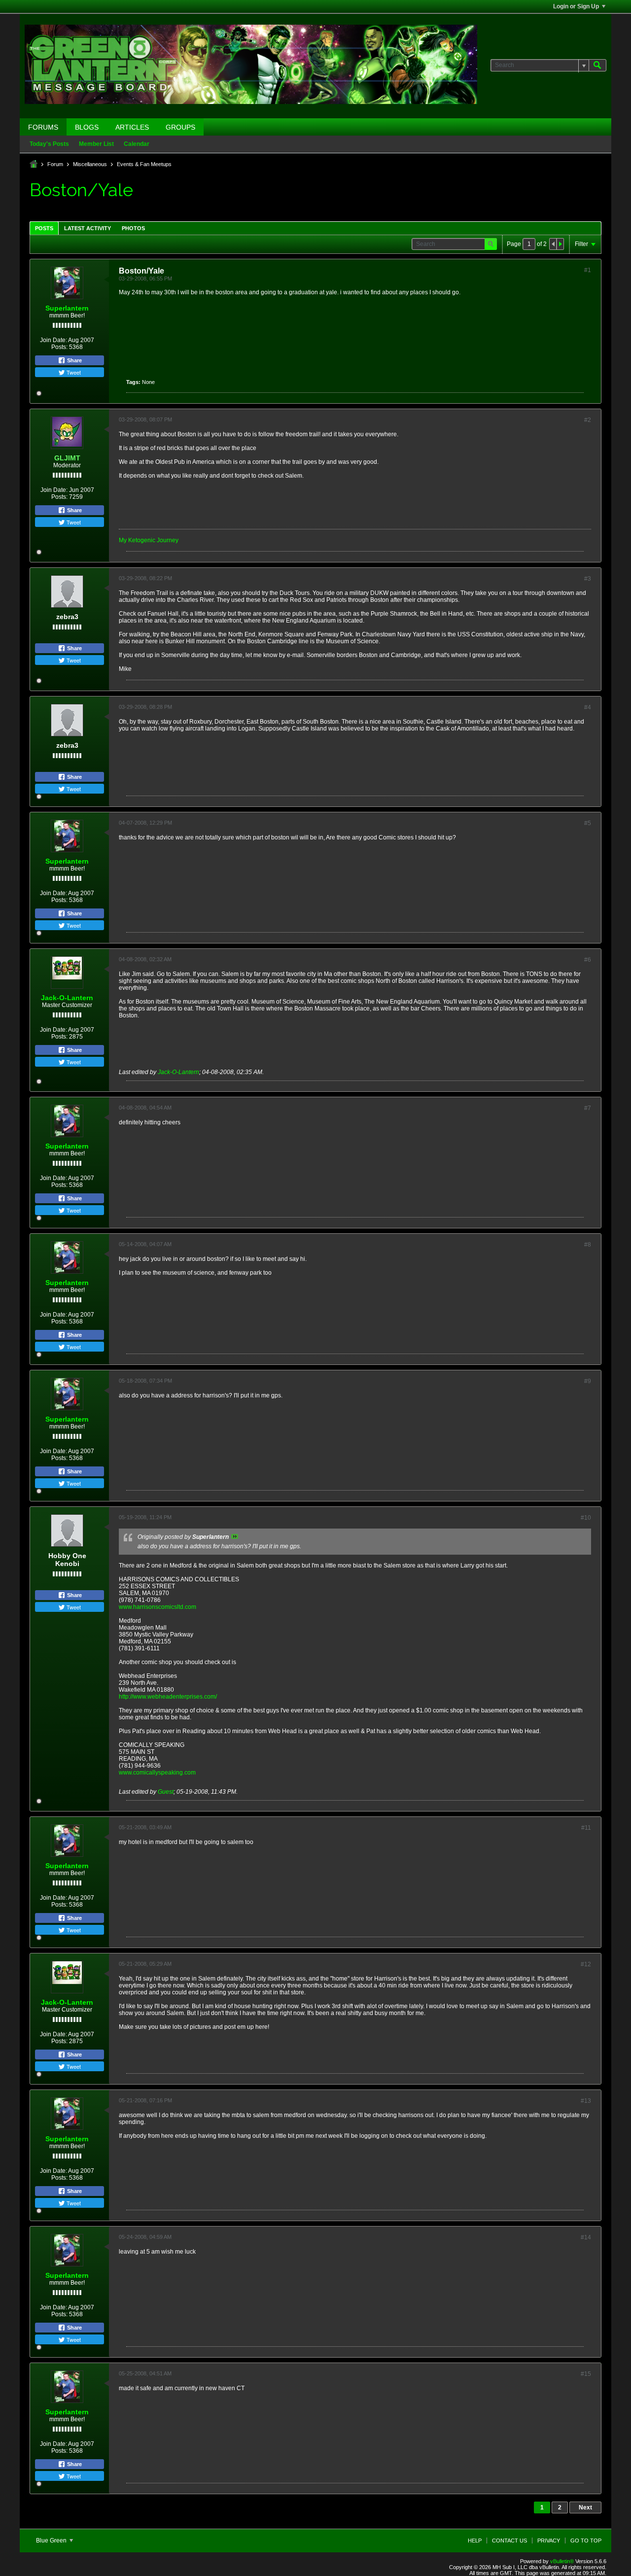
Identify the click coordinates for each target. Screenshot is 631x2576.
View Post (235, 1536)
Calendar (137, 144)
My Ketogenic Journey (149, 540)
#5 (588, 823)
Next (585, 2507)
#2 (588, 420)
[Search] (597, 65)
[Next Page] (560, 244)
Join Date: (53, 340)
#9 (588, 1381)
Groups (180, 127)
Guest (166, 1792)
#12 (586, 1964)
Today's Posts (49, 144)
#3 (588, 579)
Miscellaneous (90, 164)
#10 (586, 1518)
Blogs (87, 127)
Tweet (73, 372)
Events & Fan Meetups (144, 164)
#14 (586, 2237)
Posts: (59, 347)
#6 (588, 960)
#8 (588, 1245)
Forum (55, 164)
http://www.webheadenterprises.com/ (168, 1697)
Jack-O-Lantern (67, 998)
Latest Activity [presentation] (88, 228)
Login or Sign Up (576, 6)
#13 (586, 2101)
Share (74, 360)
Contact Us (509, 2541)
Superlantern (67, 308)
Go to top (586, 2541)
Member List (96, 144)
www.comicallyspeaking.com (157, 1773)
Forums (43, 127)
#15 (586, 2374)
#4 (588, 707)
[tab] (44, 228)
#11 (586, 1828)
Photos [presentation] (133, 228)
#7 (588, 1108)
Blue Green (52, 2541)
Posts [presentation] (44, 228)
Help (475, 2541)
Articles (132, 127)
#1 (588, 270)
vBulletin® (562, 2561)
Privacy (549, 2541)
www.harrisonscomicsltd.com (158, 1607)
